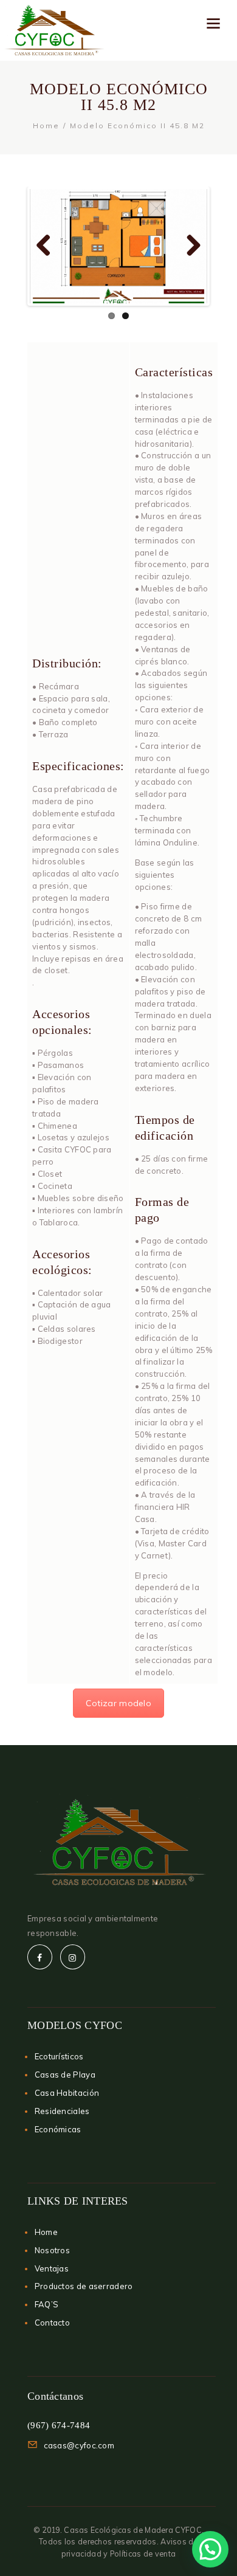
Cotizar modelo (118, 1703)
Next (189, 246)
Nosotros (52, 2250)
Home (46, 126)
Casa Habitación (67, 2093)
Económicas (58, 2129)
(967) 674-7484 (59, 2425)
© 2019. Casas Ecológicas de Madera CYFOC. (118, 2530)
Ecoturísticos (59, 2056)
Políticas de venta (143, 2554)
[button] (210, 2549)
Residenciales (62, 2111)
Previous (48, 246)
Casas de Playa (65, 2075)
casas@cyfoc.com (79, 2445)
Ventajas (52, 2268)
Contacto (52, 2323)
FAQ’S (47, 2304)
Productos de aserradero (84, 2286)
